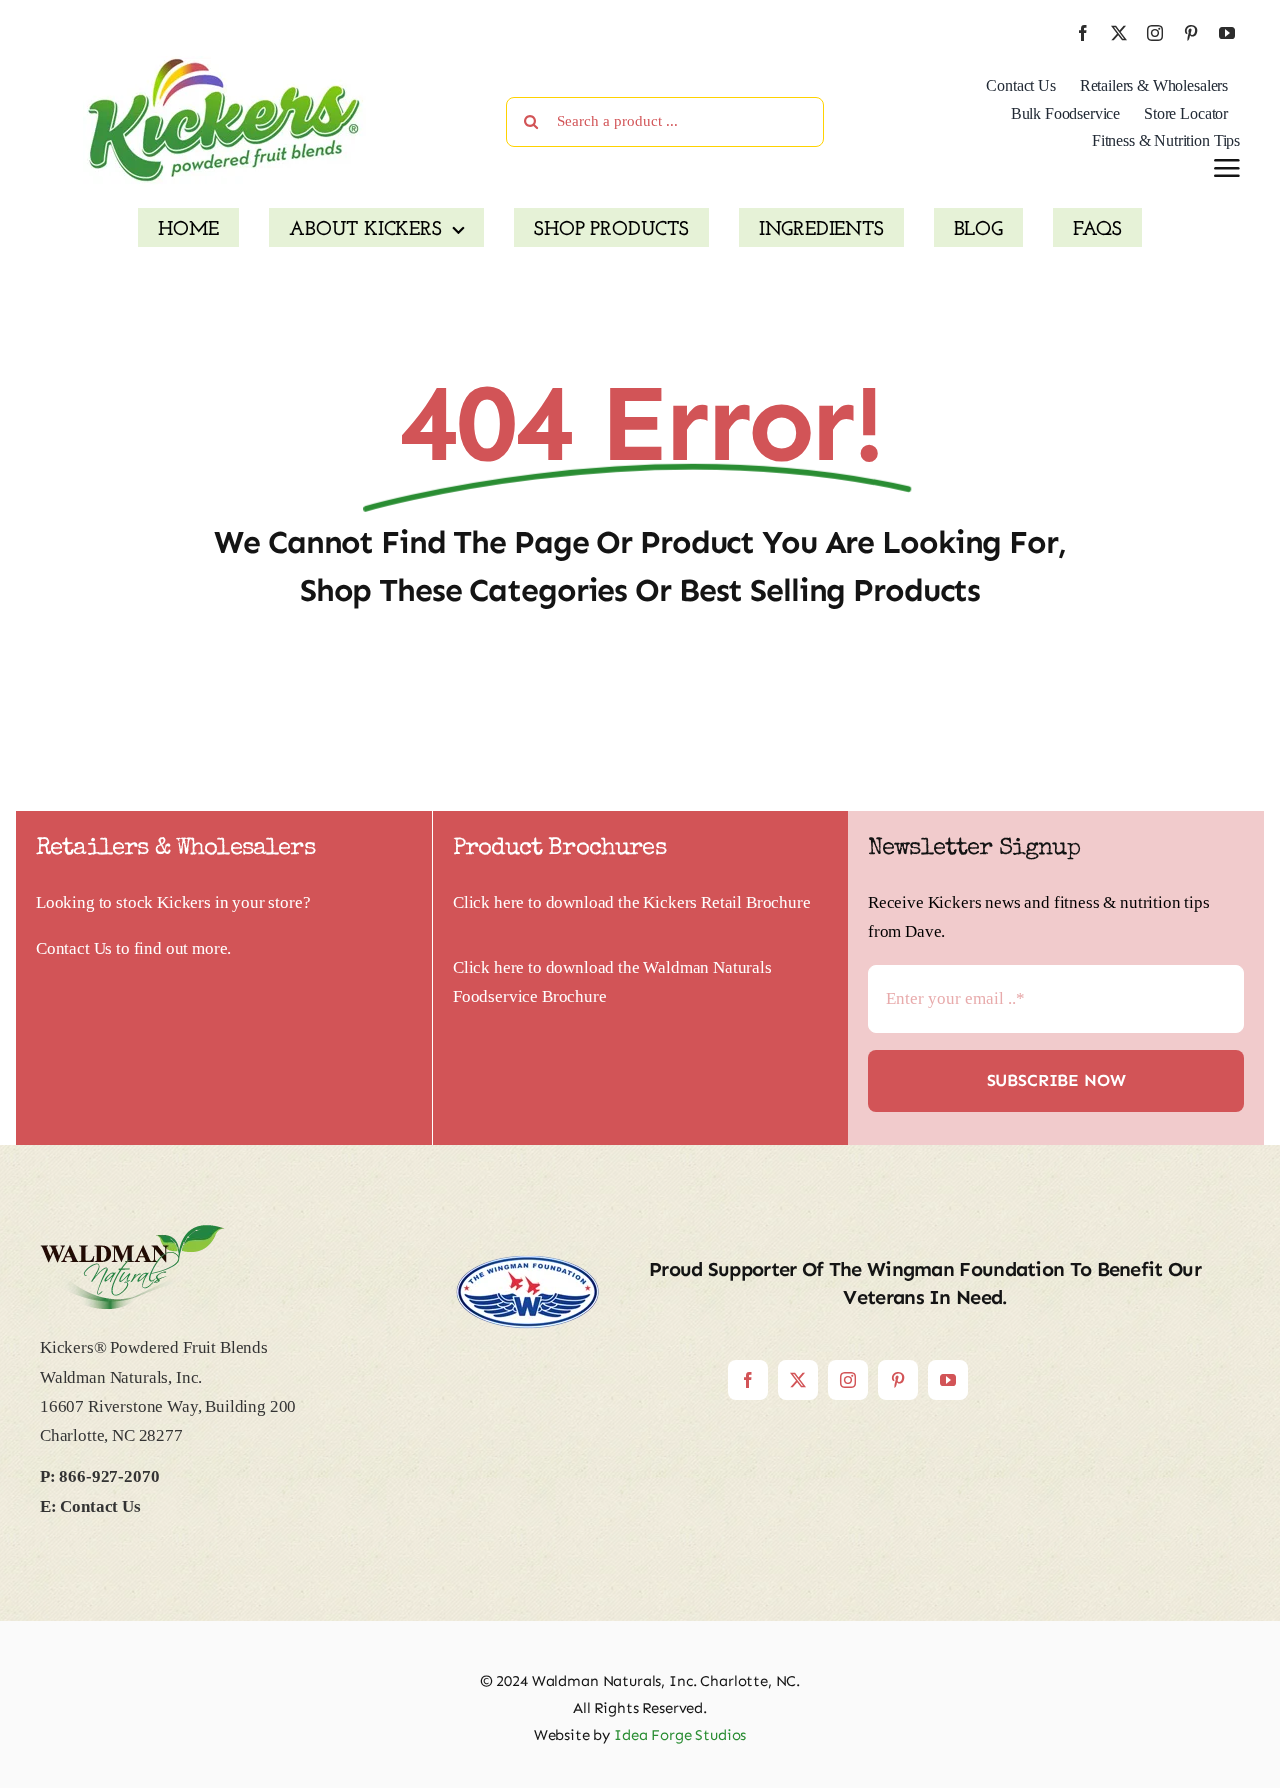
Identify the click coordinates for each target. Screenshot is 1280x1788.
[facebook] (1083, 33)
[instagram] (1155, 33)
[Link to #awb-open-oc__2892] (1227, 168)
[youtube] (1227, 33)
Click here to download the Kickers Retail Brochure (632, 902)
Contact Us (74, 948)
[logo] (224, 64)
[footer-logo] (132, 1233)
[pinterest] (1191, 33)
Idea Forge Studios (680, 1735)
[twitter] (1119, 33)
